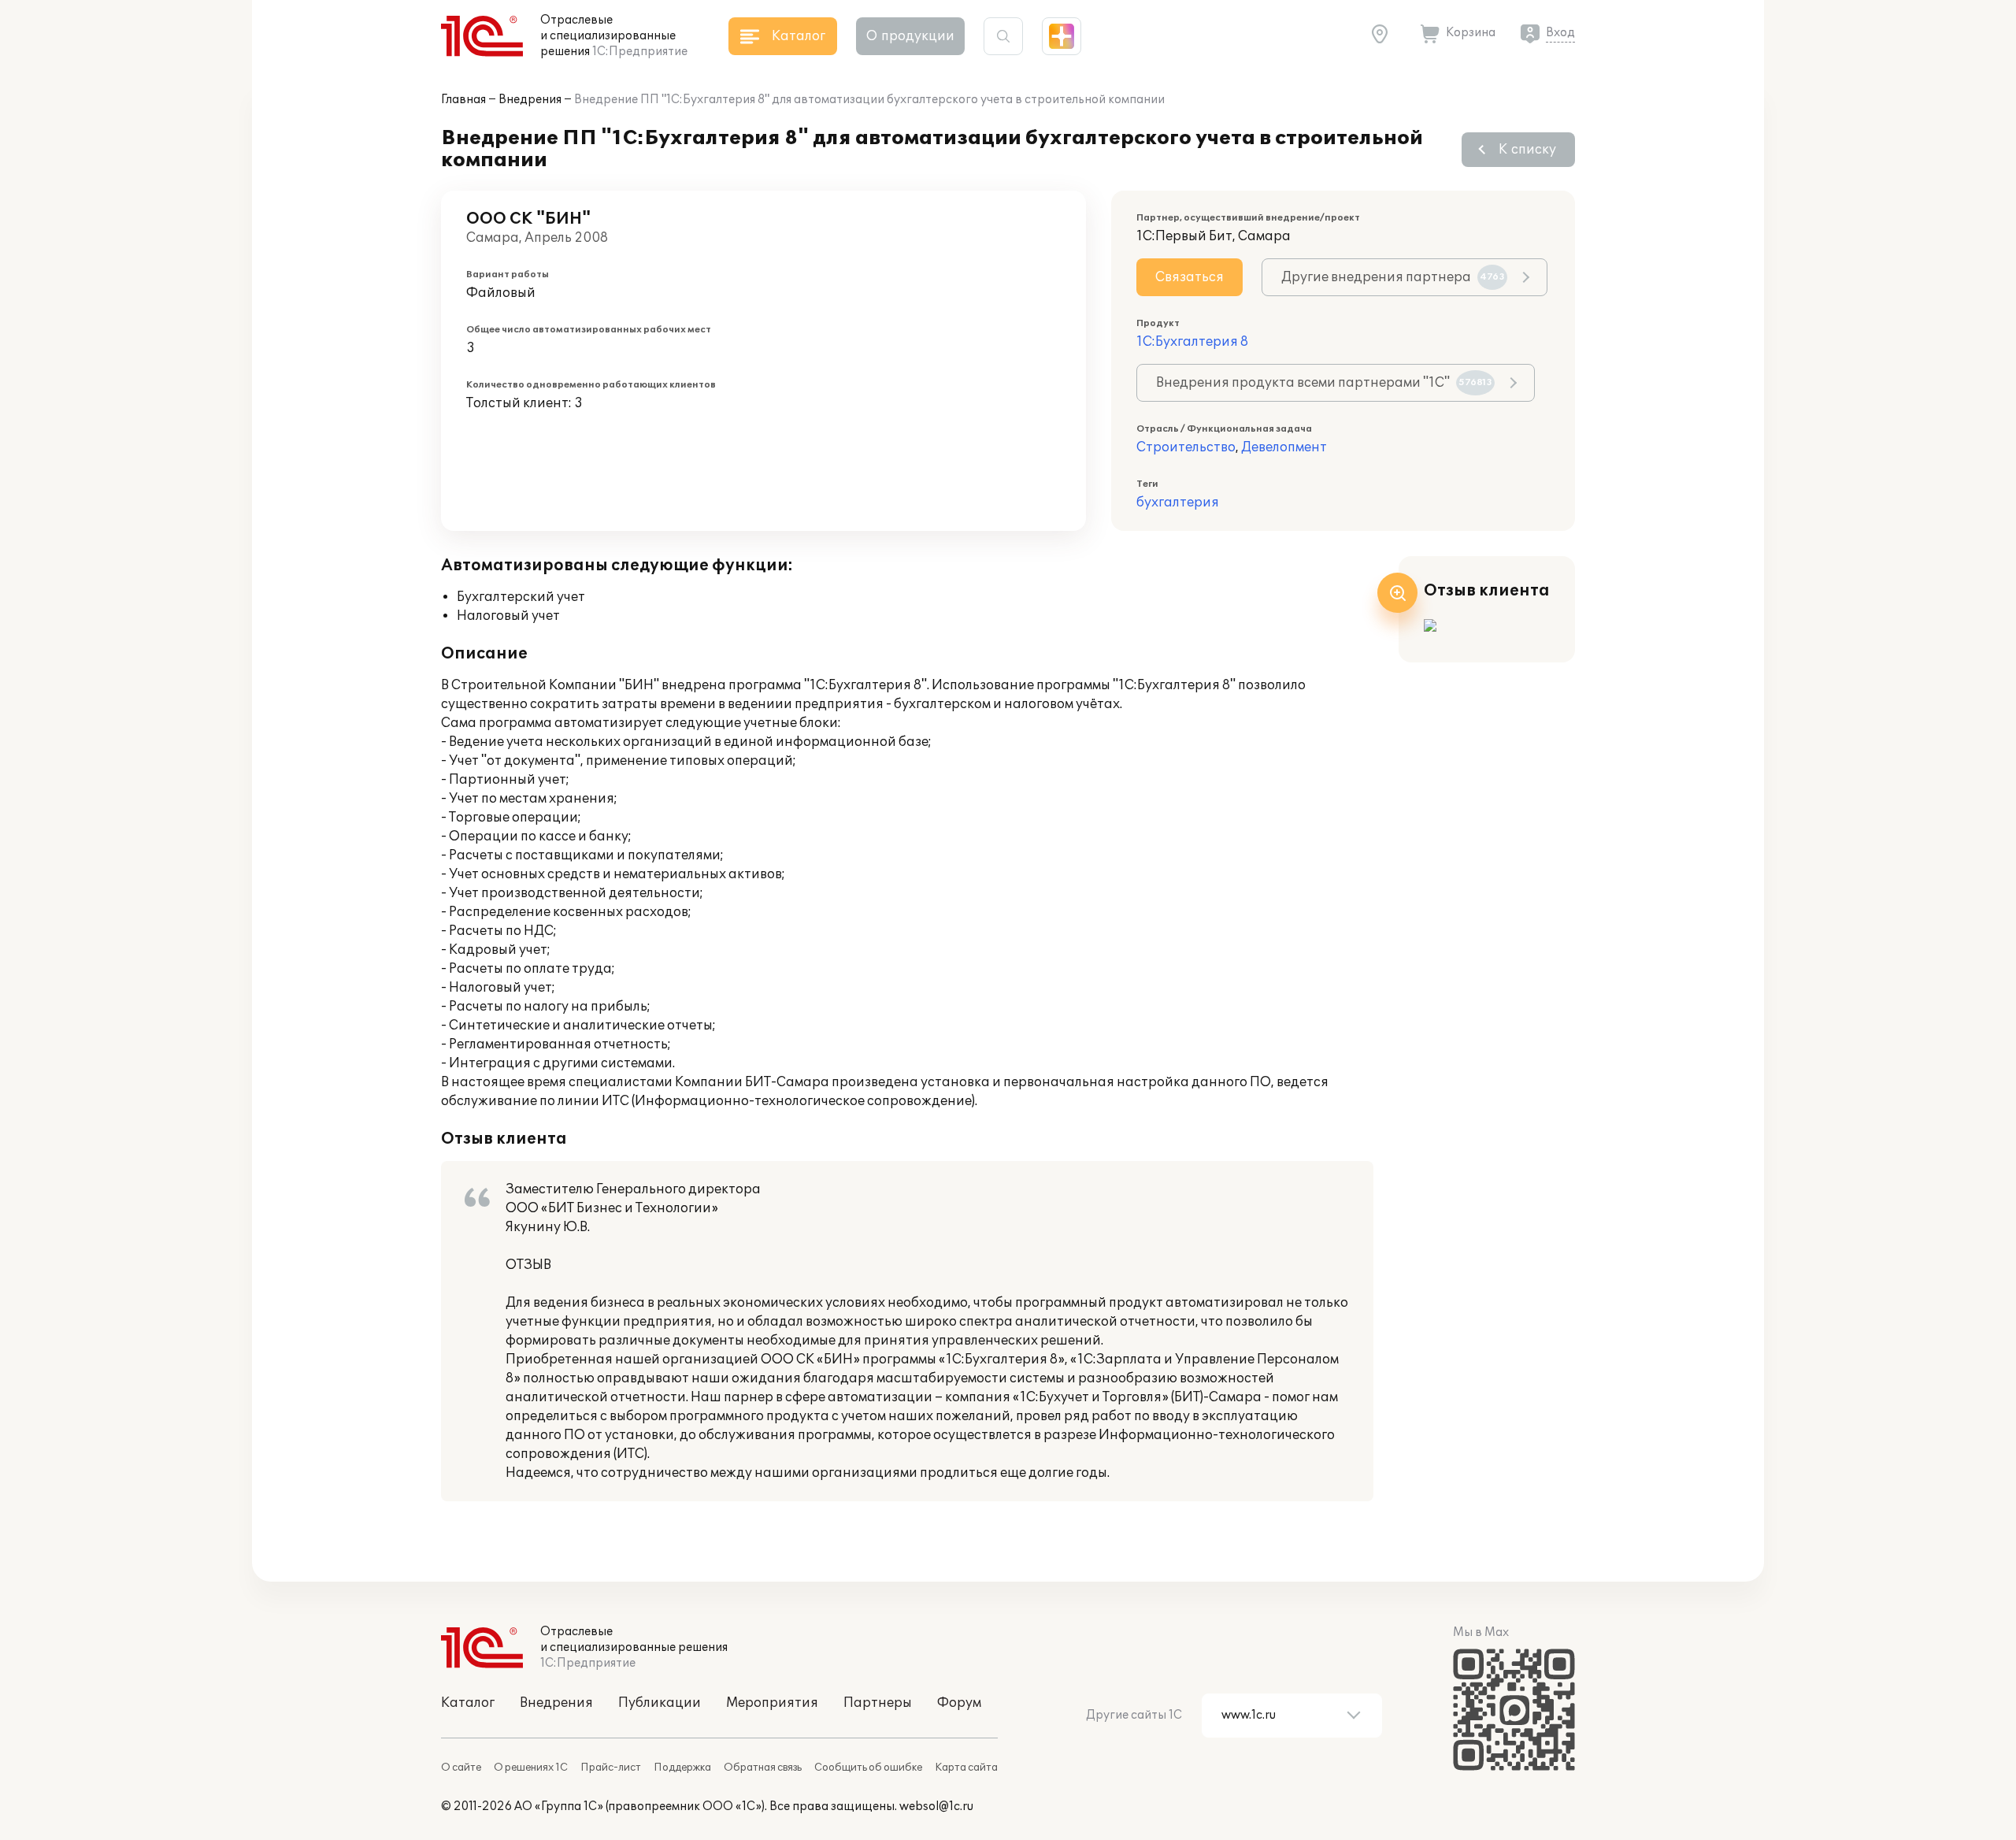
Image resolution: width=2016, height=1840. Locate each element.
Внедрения (530, 100)
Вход (1560, 33)
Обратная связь (763, 1768)
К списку (1527, 150)
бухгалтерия (1178, 503)
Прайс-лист (611, 1768)
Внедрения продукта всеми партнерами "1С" (1324, 383)
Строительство (1186, 447)
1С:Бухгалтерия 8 (1192, 342)
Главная (463, 100)
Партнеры (878, 1703)
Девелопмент (1284, 447)
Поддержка (682, 1768)
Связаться (1190, 277)
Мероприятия (772, 1703)
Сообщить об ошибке (868, 1768)
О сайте (461, 1768)
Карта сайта (966, 1768)
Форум (959, 1703)
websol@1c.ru (936, 1807)
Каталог (468, 1703)
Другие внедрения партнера (1393, 277)
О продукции (910, 36)
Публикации (660, 1703)
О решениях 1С (531, 1768)
